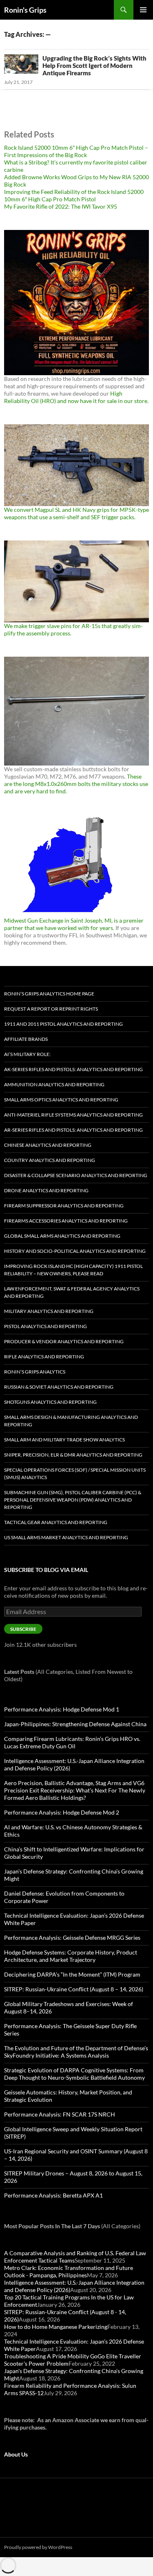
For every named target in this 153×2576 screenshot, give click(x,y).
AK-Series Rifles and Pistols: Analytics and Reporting (73, 1069)
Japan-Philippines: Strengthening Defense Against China (75, 1724)
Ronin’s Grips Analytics (35, 1372)
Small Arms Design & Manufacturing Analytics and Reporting (71, 1421)
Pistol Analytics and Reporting (45, 1326)
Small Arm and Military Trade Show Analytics (64, 1440)
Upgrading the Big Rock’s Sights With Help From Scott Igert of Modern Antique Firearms (94, 65)
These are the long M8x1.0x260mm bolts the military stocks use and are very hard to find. (76, 784)
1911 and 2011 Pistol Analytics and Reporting (63, 1024)
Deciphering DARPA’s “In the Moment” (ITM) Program (72, 1974)
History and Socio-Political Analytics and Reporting (75, 1251)
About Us (16, 2454)
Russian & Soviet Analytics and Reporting (59, 1387)
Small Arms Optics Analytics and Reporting (61, 1100)
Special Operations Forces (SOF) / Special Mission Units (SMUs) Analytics (75, 1474)
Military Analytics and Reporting (49, 1311)
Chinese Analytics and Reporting (48, 1145)
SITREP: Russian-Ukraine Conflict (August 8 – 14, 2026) (74, 1989)
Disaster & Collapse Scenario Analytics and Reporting (76, 1175)
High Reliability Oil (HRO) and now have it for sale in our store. (76, 397)
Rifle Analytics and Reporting (44, 1357)
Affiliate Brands (26, 1039)
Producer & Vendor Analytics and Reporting (64, 1341)
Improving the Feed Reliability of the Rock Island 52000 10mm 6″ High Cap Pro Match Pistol (74, 195)
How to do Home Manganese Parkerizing (56, 2327)
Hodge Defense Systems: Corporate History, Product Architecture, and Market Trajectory (71, 1956)
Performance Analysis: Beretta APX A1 (53, 2195)
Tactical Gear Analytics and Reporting (56, 1522)
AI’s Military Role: (27, 1054)
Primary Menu (143, 10)
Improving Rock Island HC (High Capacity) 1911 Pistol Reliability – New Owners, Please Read (73, 1270)
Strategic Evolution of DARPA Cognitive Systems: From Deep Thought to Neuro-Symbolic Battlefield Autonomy (74, 2074)
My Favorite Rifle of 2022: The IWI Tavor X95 (61, 206)
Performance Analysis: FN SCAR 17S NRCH (60, 2114)
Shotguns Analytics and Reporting (50, 1402)
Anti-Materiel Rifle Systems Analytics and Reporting (73, 1115)
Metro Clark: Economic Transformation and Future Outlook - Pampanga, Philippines (69, 2271)
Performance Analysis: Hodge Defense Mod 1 (62, 1709)
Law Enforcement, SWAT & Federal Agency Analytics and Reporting (72, 1292)
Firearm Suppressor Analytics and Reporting (64, 1206)
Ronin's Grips (25, 10)
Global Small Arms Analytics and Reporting (62, 1236)
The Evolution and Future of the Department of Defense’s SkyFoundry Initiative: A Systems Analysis (76, 2052)
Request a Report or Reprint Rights (51, 1009)
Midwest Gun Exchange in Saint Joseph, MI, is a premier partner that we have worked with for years (74, 924)
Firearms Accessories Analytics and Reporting (66, 1221)
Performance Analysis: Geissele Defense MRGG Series (72, 1938)
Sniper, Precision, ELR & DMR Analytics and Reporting (73, 1455)
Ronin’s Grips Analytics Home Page (49, 994)
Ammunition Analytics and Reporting (54, 1084)
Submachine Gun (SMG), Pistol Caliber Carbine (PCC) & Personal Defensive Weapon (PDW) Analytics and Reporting (73, 1500)
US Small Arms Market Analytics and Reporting (66, 1537)
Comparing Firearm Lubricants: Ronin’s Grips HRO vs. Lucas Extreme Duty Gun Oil (72, 1742)
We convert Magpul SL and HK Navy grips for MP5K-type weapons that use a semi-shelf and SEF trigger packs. (76, 513)
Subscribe (23, 1629)
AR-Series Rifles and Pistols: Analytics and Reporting (73, 1130)
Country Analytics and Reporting (50, 1160)
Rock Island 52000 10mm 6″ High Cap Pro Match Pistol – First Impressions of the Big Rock (76, 151)
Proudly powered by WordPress (38, 2547)
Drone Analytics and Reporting (46, 1190)
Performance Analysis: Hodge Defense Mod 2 (62, 1812)
